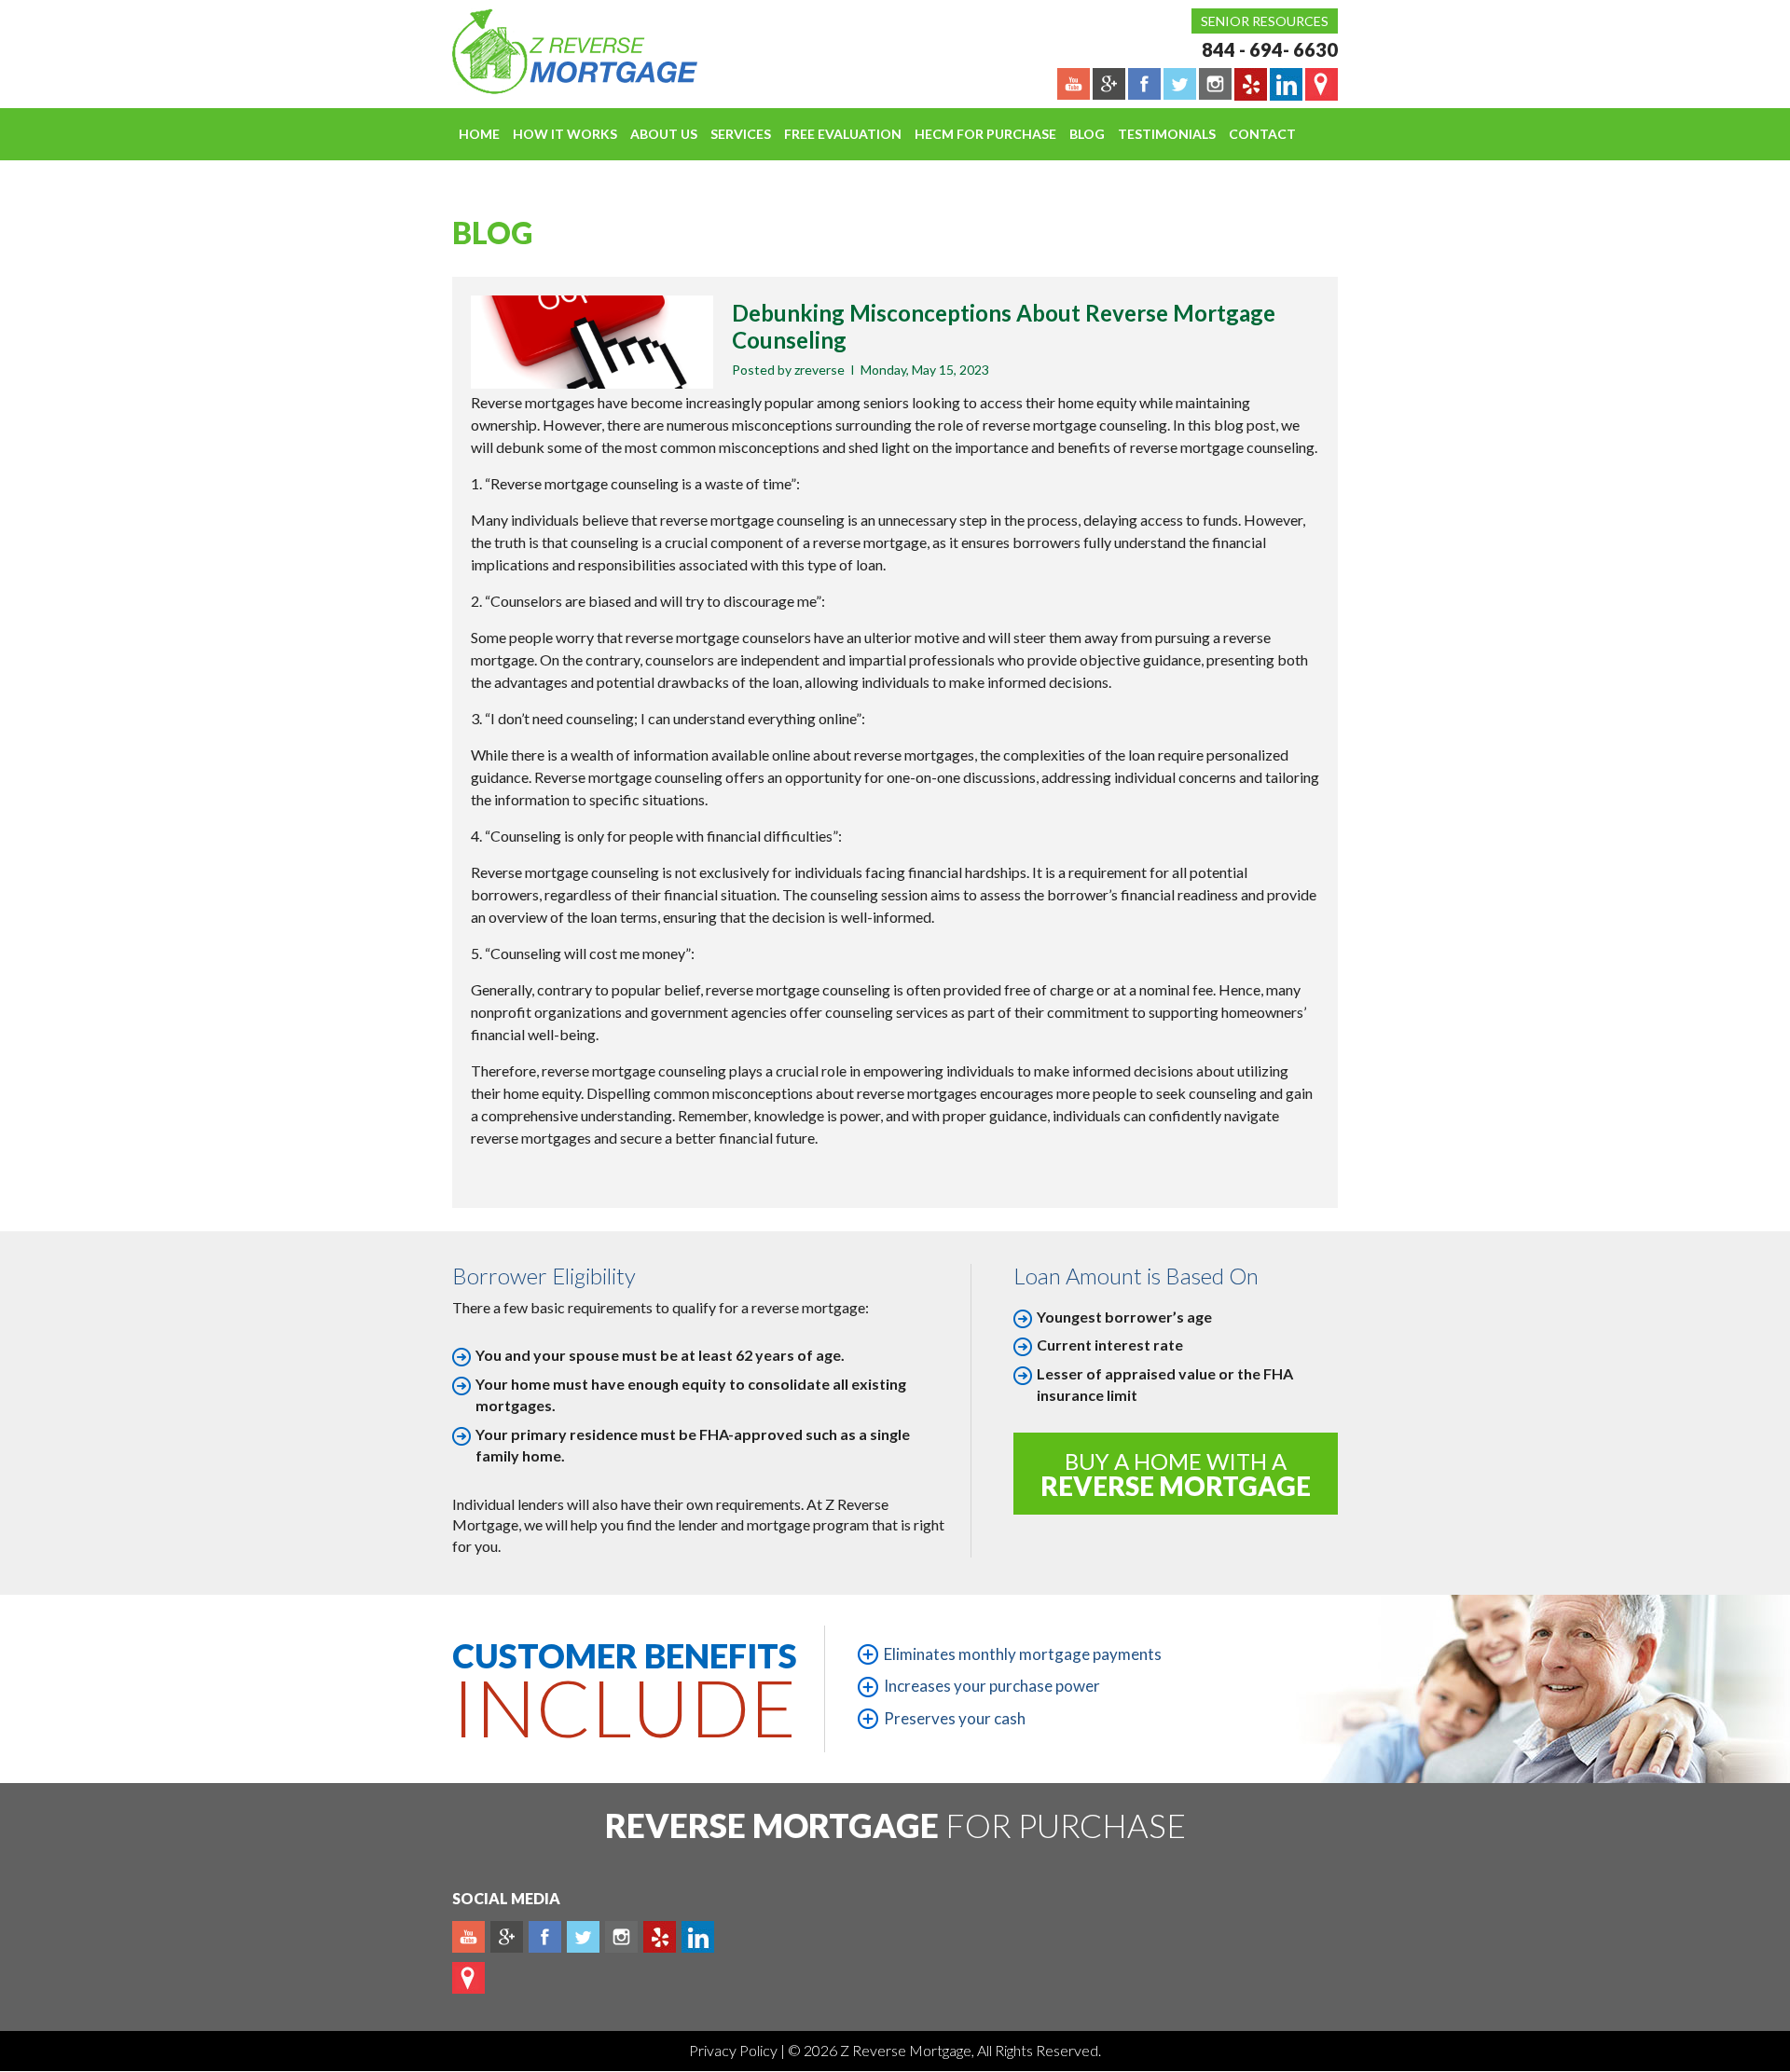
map (468, 1978)
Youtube (468, 1937)
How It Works (565, 134)
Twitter (583, 1937)
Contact (1262, 134)
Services (741, 134)
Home (479, 134)
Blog (1087, 134)
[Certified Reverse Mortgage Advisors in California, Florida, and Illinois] (555, 51)
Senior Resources (1265, 21)
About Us (664, 134)
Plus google (507, 1937)
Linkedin (698, 1937)
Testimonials (1167, 134)
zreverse (819, 370)
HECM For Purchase (985, 134)
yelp (660, 1937)
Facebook (545, 1937)
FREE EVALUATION (843, 134)
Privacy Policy (735, 2050)
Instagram (621, 1937)
